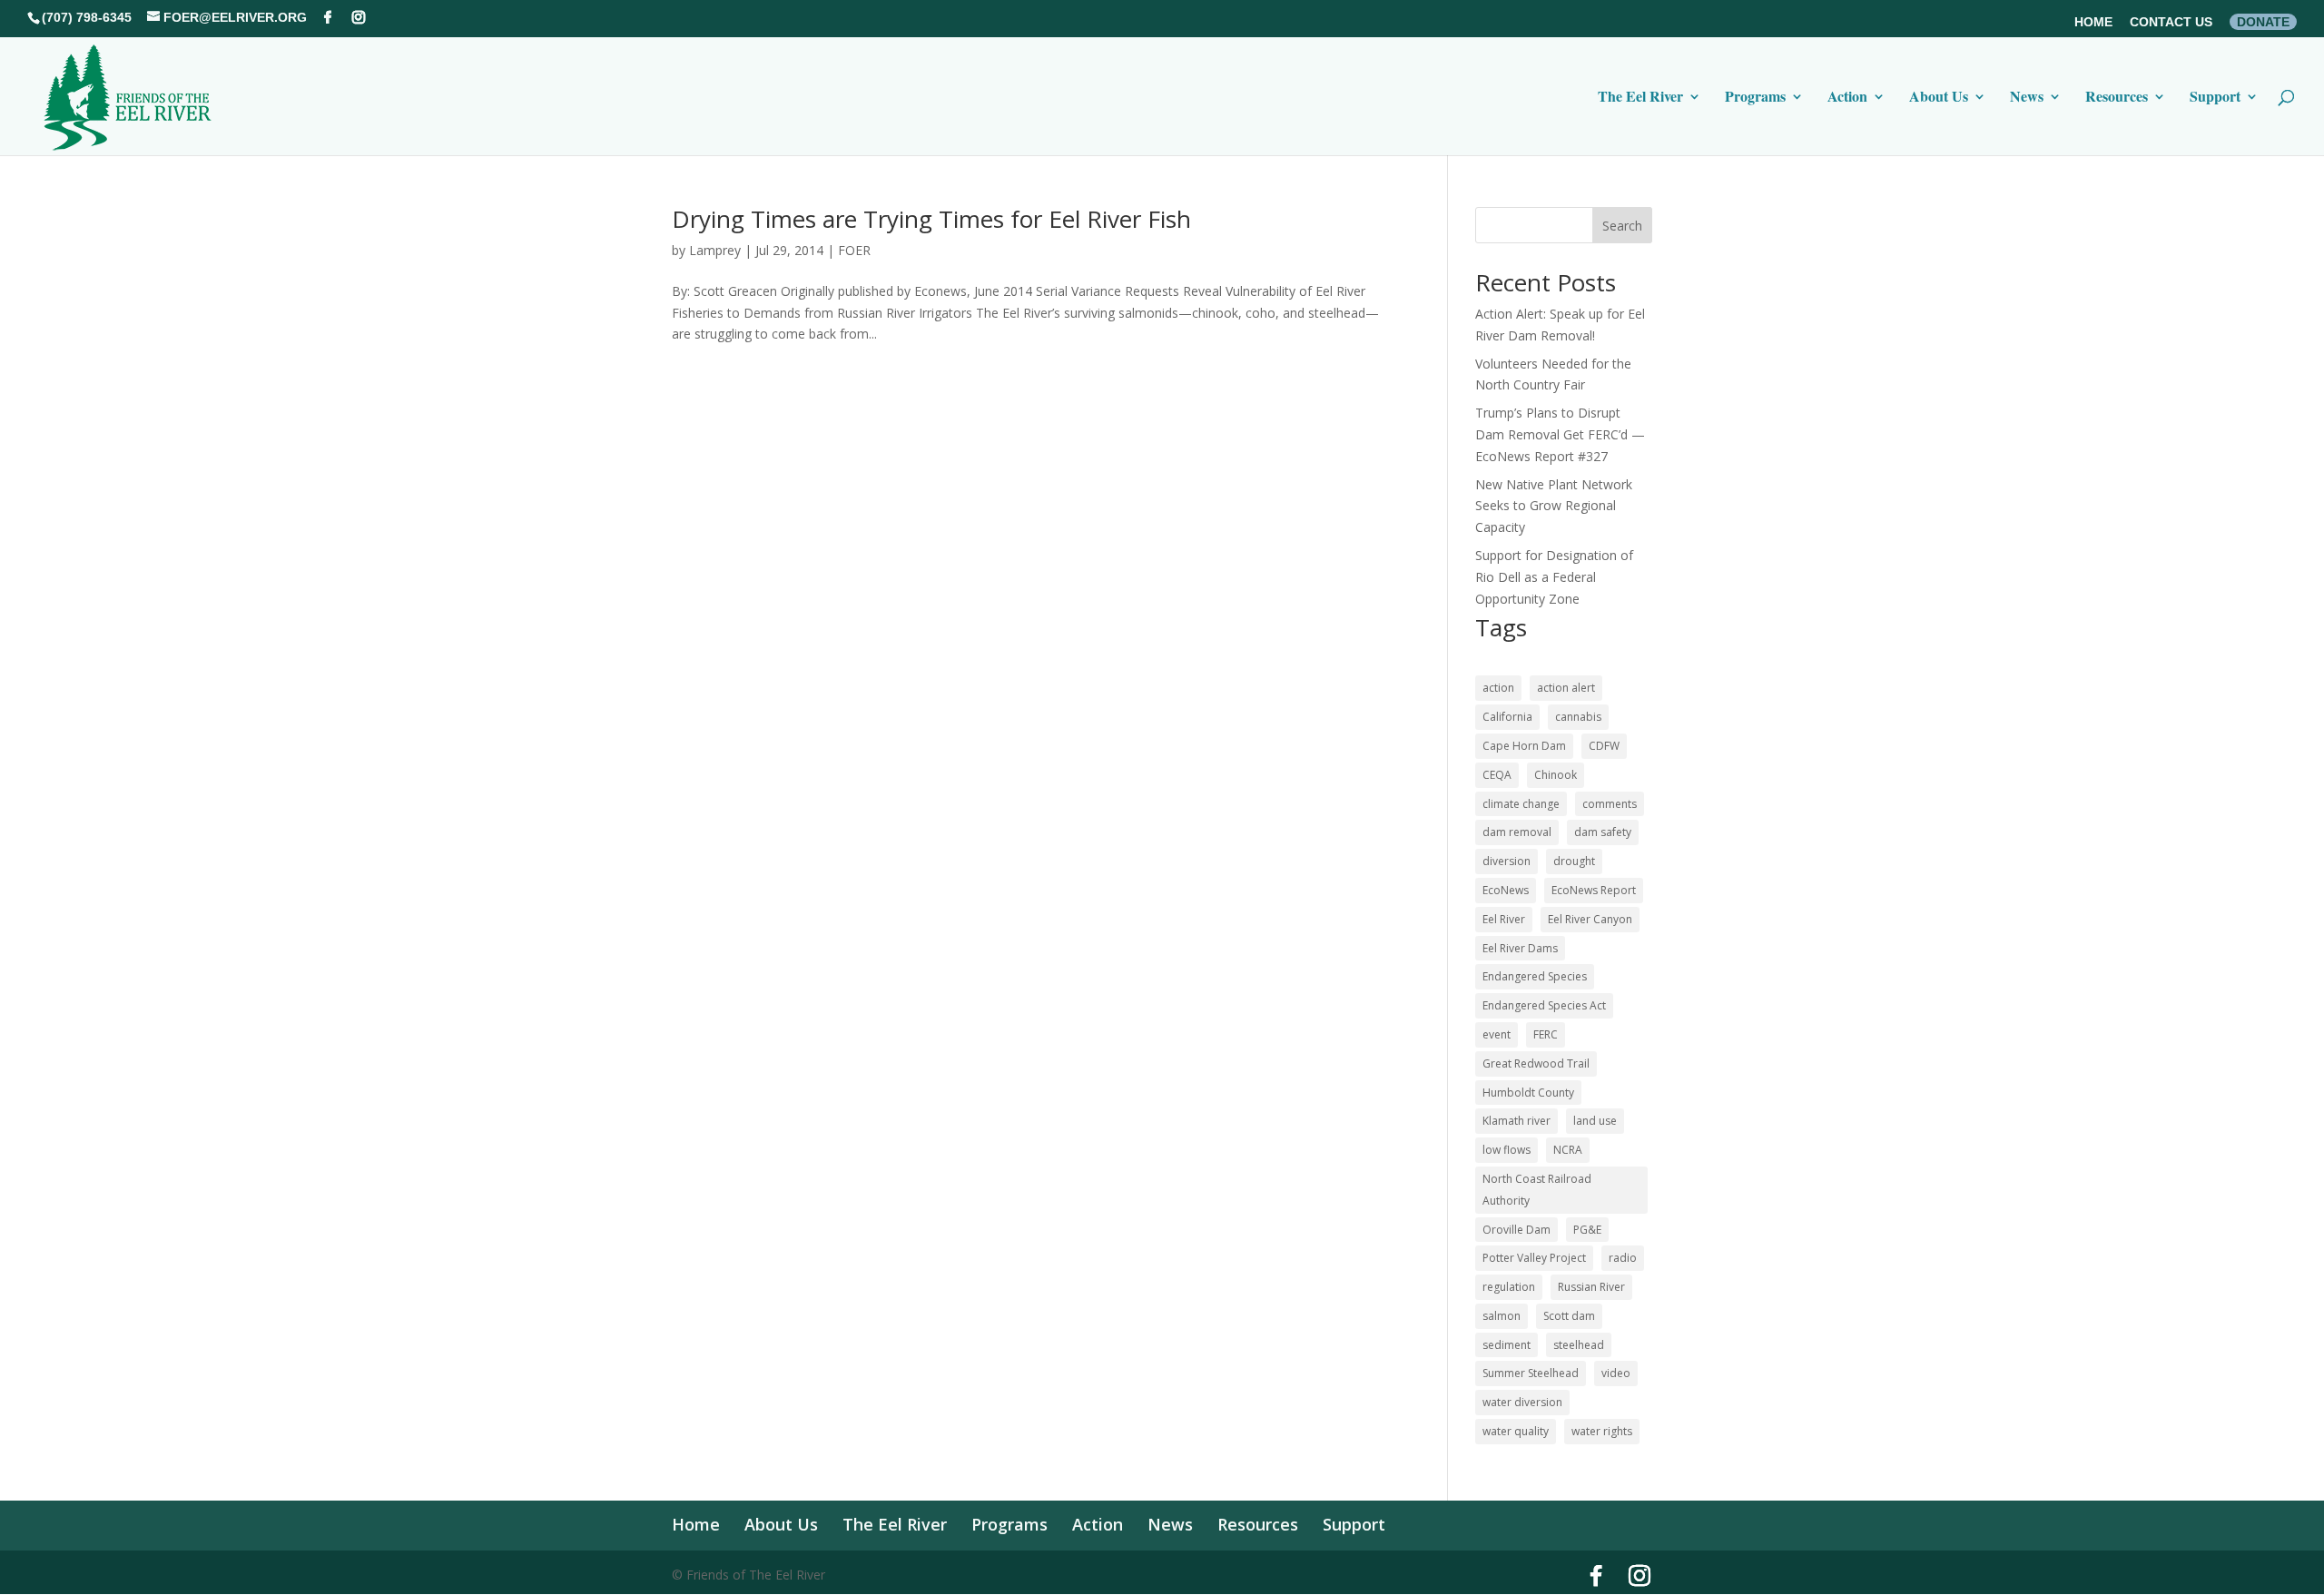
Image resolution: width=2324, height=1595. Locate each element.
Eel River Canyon (1590, 919)
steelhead (1579, 1345)
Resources (2117, 98)
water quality (1516, 1431)
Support (2215, 98)
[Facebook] (328, 17)
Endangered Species (1535, 976)
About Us (1939, 98)
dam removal (1517, 832)
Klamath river (1517, 1121)
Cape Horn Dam (1524, 746)
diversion (1507, 861)
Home (2093, 22)
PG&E (1587, 1230)
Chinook (1556, 775)
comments (1610, 804)
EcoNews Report (1594, 890)
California (1507, 717)
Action (1847, 98)
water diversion (1522, 1402)
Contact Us (2171, 22)
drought (1574, 861)
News (2027, 98)
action (1498, 688)
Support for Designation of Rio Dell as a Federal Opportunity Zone (1554, 577)
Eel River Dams (1520, 948)
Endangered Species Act (1544, 1005)
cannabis (1578, 717)
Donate (2263, 22)
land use (1595, 1121)
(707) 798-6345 (87, 17)
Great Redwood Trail (1536, 1063)
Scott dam (1569, 1316)
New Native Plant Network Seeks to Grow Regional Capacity (1554, 506)
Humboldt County (1528, 1093)
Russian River (1591, 1287)
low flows (1507, 1150)
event (1497, 1034)
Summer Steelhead (1531, 1373)
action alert (1566, 688)
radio (1623, 1258)
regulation (1509, 1287)
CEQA (1497, 775)
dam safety (1603, 832)
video (1616, 1373)
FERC (1546, 1034)
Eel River (1504, 919)
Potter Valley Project (1534, 1258)
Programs (1755, 98)
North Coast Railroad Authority (1537, 1190)
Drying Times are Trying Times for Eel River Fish (931, 219)
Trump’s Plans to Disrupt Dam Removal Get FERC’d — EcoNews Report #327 (1560, 434)
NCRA (1568, 1150)
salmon (1502, 1316)
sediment (1507, 1345)
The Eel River (1640, 98)
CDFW (1604, 746)
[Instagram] (359, 17)
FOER (854, 250)
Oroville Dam (1517, 1230)
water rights (1602, 1431)
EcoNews (1506, 890)
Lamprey (715, 250)
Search (1622, 226)
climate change (1521, 804)
